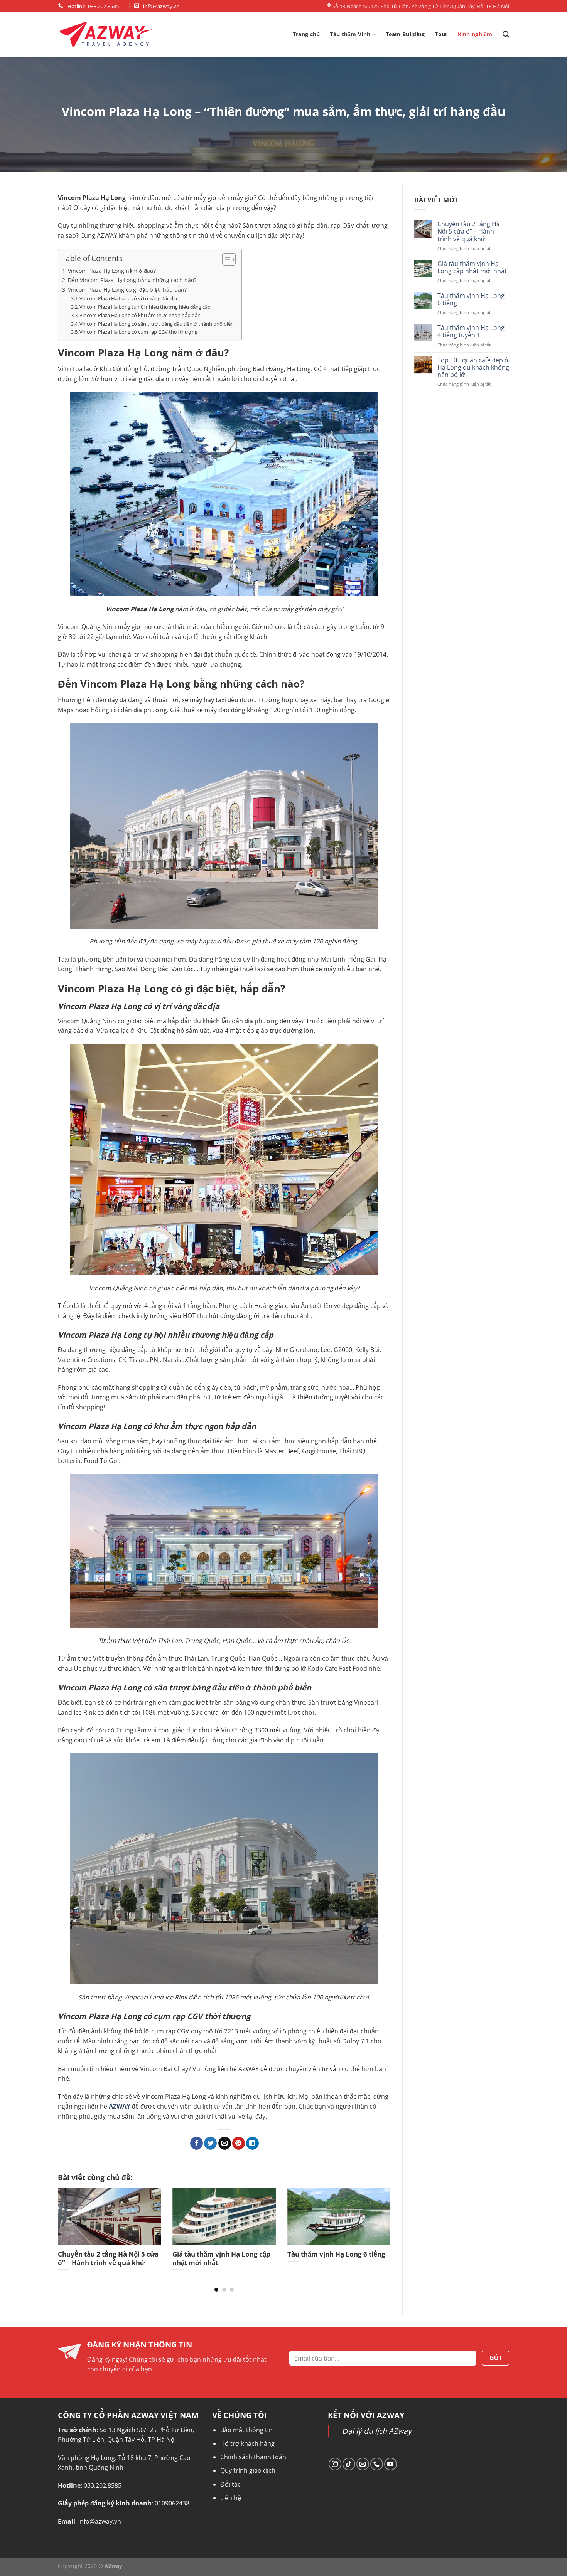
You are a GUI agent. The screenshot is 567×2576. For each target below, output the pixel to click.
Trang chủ (306, 34)
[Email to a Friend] (225, 2143)
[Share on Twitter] (210, 2143)
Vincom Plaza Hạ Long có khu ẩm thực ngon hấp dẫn (140, 315)
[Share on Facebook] (197, 2143)
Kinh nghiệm (475, 34)
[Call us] (377, 2464)
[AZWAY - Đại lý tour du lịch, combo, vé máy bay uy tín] (106, 34)
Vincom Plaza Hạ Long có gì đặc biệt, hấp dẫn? (127, 290)
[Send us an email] (363, 2464)
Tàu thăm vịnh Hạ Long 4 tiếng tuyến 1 (471, 331)
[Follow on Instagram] (335, 2464)
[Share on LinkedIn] (252, 2143)
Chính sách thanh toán (253, 2457)
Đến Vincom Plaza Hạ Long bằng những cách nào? (132, 280)
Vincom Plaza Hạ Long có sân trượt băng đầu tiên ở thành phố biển (157, 324)
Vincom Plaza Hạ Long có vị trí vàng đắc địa (128, 298)
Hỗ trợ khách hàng (247, 2443)
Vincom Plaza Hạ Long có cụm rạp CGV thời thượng (138, 332)
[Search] (506, 34)
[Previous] (69, 2223)
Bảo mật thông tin (246, 2430)
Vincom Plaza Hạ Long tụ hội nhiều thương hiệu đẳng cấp (145, 307)
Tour (441, 34)
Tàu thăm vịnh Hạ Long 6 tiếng (471, 299)
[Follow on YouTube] (391, 2464)
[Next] (380, 2223)
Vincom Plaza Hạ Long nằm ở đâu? (112, 271)
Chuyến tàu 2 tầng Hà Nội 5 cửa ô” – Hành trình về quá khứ (468, 232)
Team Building (405, 34)
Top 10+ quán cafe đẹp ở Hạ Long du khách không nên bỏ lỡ (473, 368)
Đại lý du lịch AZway (377, 2431)
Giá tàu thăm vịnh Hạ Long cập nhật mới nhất (472, 267)
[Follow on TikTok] (349, 2464)
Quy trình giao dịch (248, 2470)
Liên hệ (231, 2498)
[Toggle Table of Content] (225, 259)
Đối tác (230, 2484)
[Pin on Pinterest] (239, 2143)
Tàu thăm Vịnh (350, 34)
